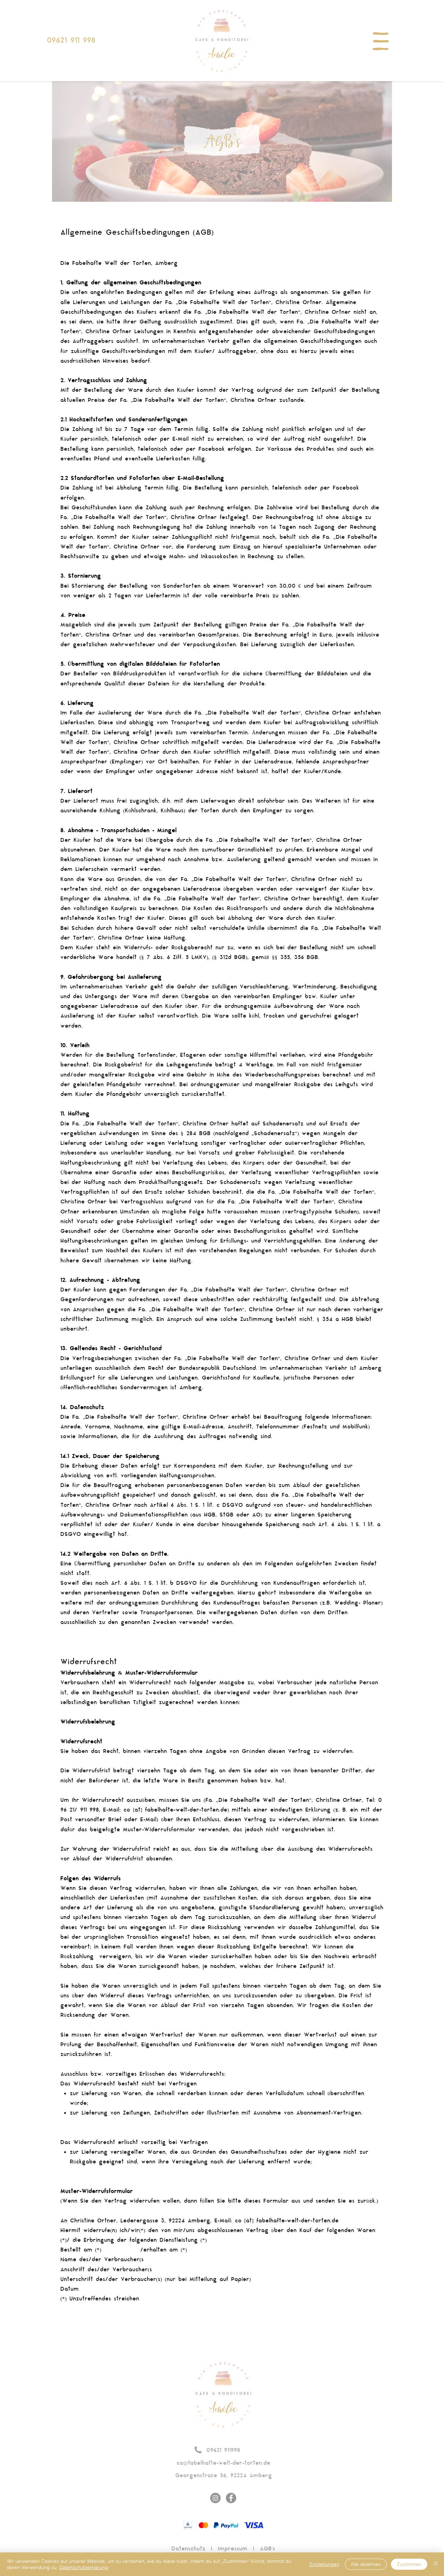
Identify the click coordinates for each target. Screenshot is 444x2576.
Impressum (233, 2549)
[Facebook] (231, 2498)
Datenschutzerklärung (84, 2567)
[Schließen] (436, 2564)
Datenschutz (188, 2549)
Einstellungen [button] (324, 2564)
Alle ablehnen (366, 2564)
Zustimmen (409, 2564)
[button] (381, 41)
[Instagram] (215, 2498)
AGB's (267, 2549)
